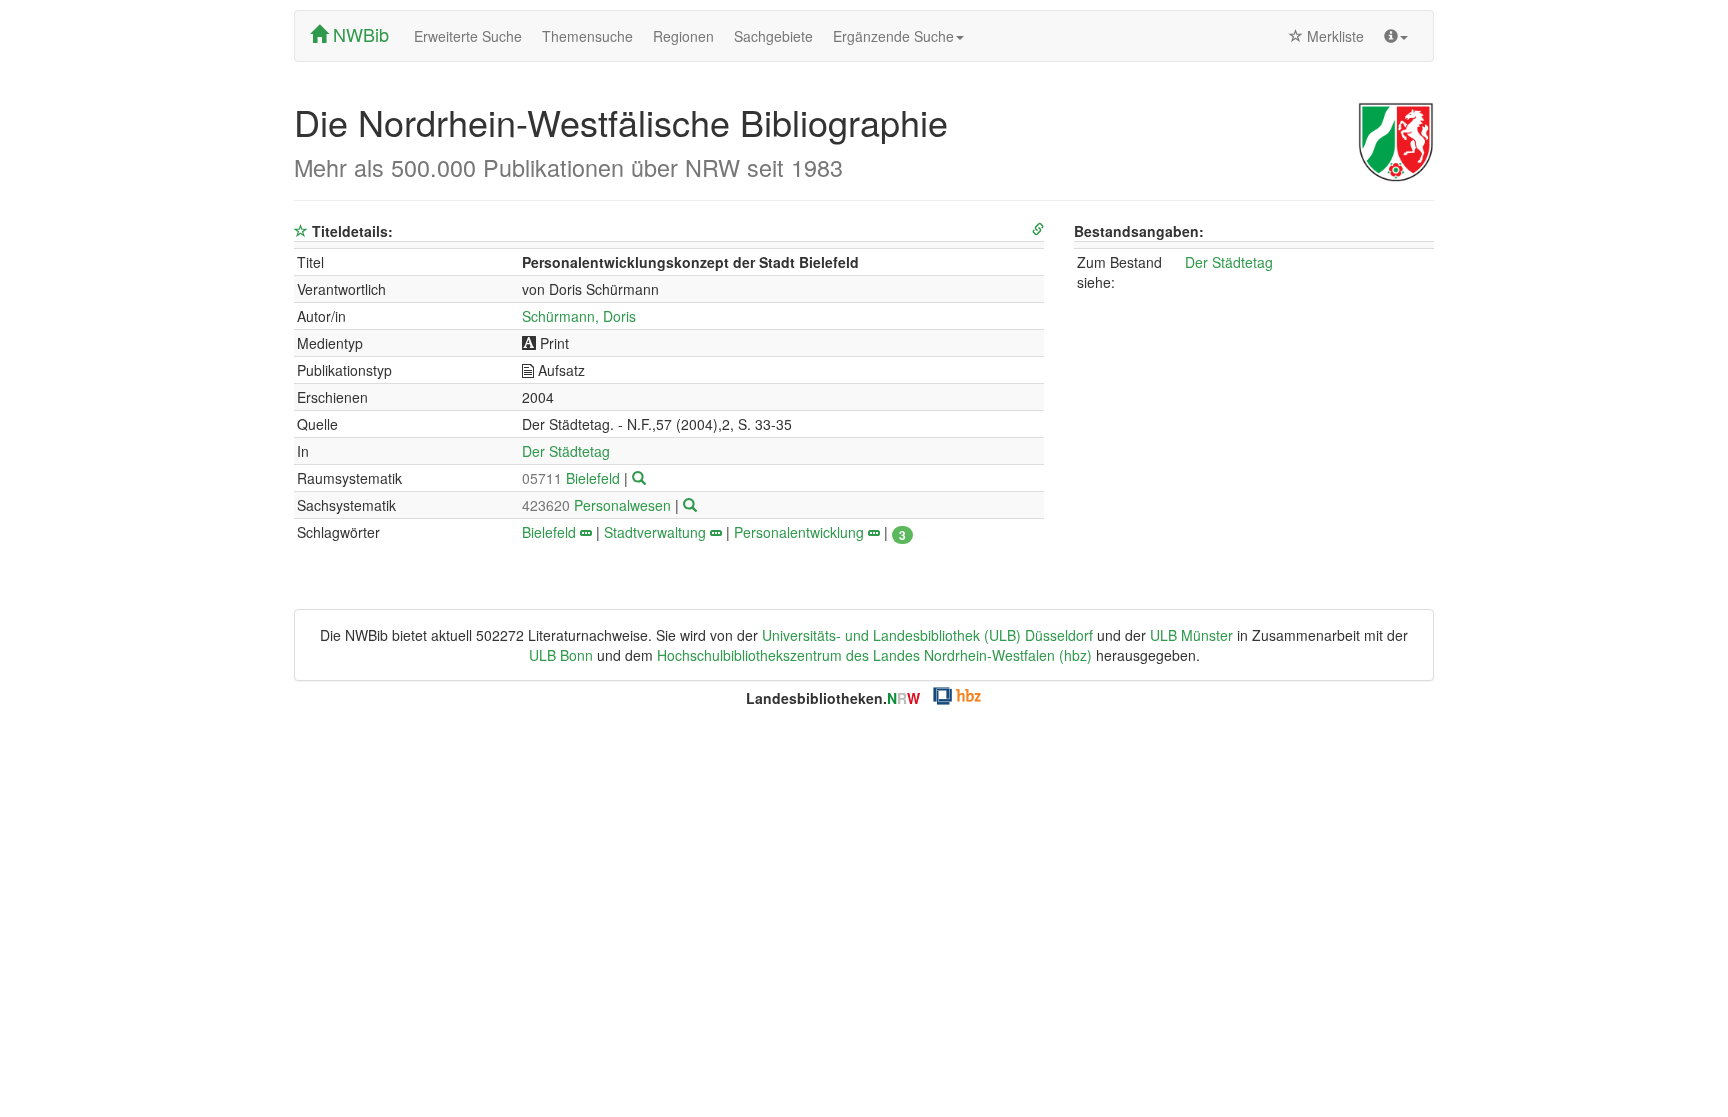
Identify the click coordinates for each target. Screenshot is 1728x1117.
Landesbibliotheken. (833, 698)
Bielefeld (573, 478)
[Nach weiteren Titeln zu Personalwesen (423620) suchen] (690, 505)
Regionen (683, 36)
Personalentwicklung (799, 532)
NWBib (358, 34)
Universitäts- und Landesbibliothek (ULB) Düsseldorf (927, 635)
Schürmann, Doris (579, 316)
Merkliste (1333, 36)
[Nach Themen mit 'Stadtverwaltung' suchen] (716, 532)
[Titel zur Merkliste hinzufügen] (301, 231)
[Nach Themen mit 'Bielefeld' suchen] (586, 532)
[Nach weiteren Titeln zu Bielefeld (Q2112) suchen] (639, 478)
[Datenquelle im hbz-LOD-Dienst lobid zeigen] (1038, 229)
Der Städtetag (566, 451)
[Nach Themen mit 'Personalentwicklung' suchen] (874, 532)
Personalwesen (598, 505)
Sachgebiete (773, 36)
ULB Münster (1191, 635)
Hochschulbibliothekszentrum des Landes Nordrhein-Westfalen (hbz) (874, 655)
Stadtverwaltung (655, 532)
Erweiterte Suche (468, 36)
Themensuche (587, 36)
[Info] (1396, 36)
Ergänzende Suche (893, 36)
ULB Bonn (561, 655)
